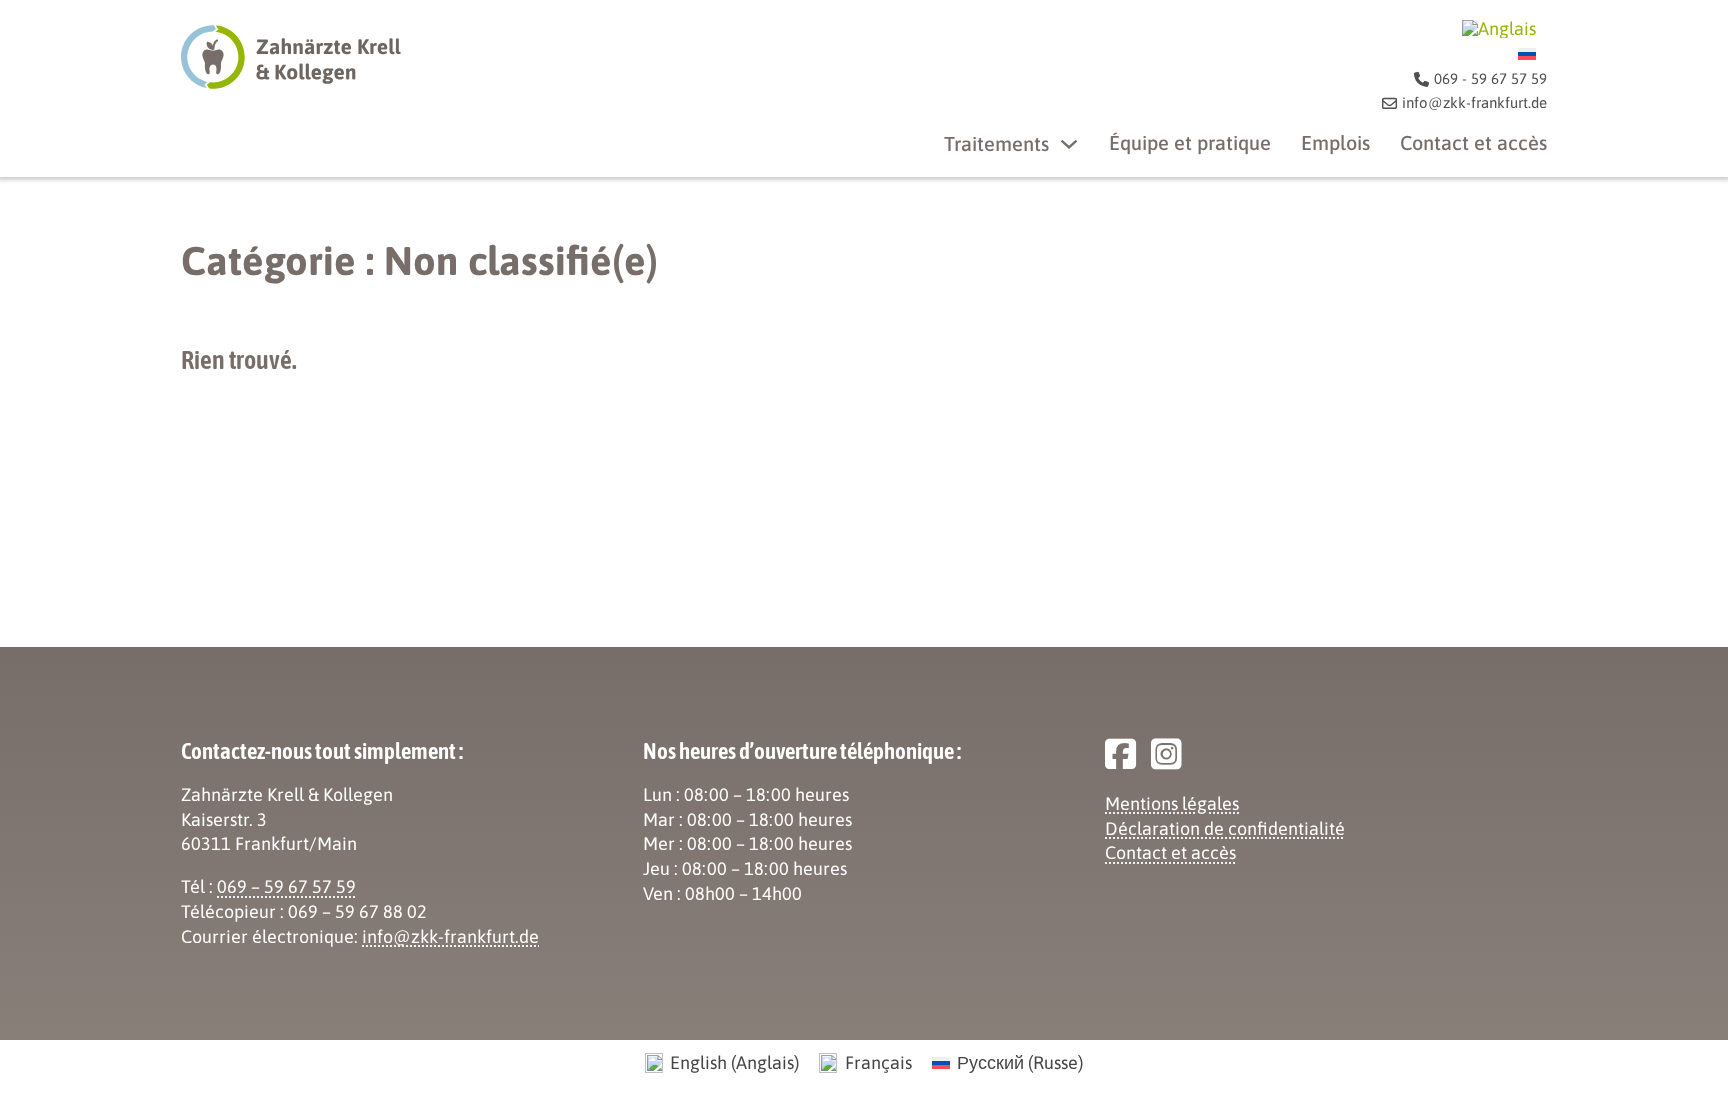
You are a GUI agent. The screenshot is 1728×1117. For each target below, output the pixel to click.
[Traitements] (1069, 144)
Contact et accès (1473, 142)
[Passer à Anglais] (1499, 28)
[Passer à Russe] (1527, 53)
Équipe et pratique (1190, 142)
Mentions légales (1172, 803)
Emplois (1335, 142)
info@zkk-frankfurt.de (450, 936)
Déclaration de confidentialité (1225, 828)
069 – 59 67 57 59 (286, 886)
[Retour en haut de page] (1658, 1057)
